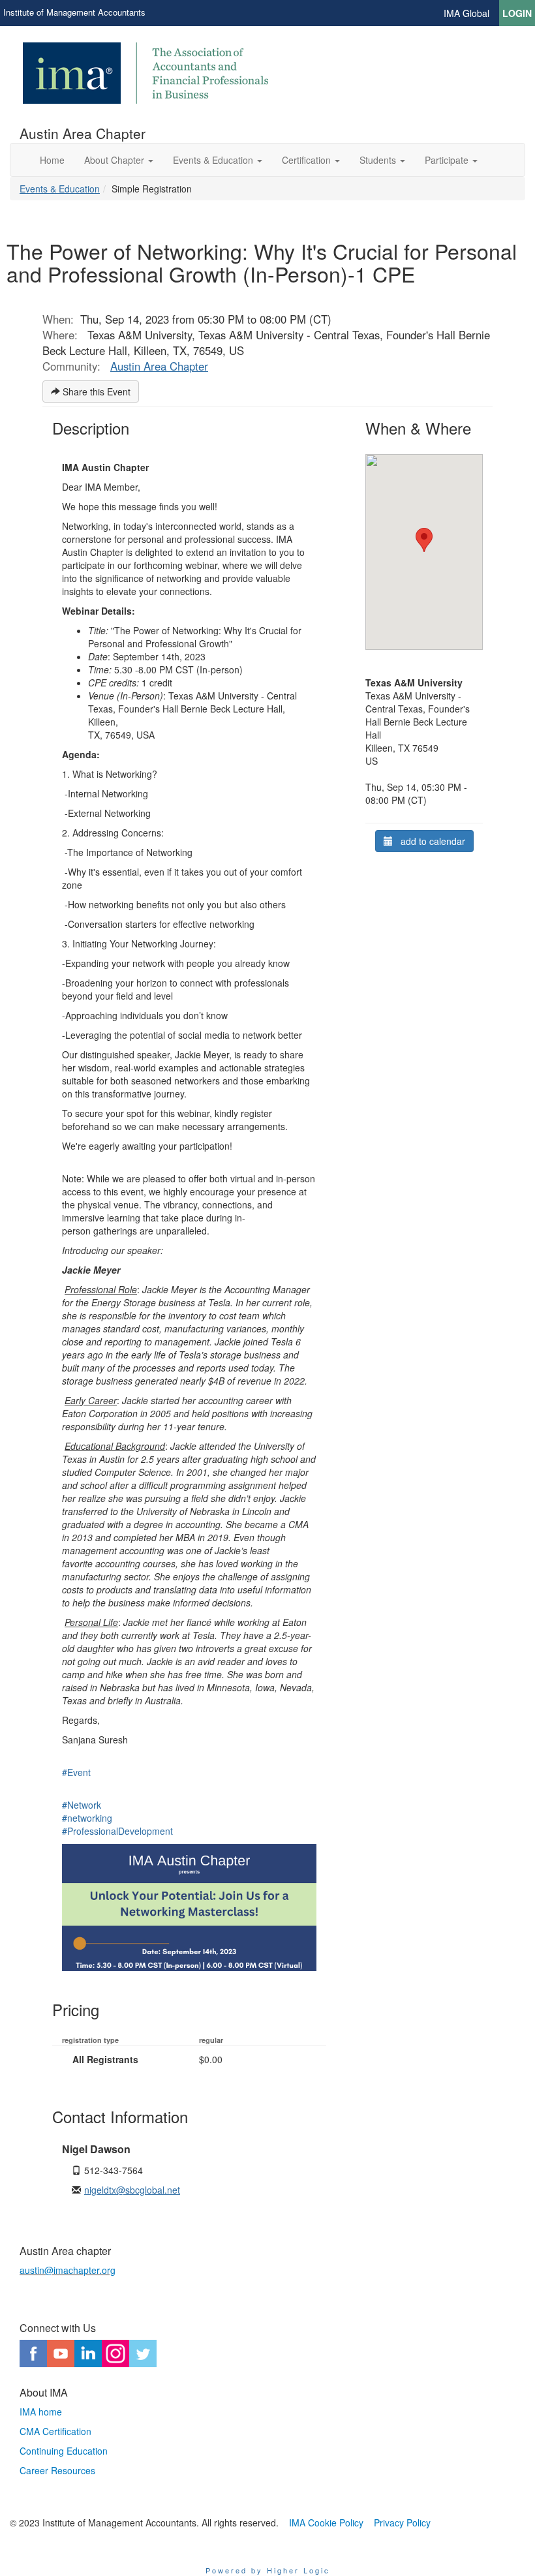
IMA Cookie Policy (326, 2522)
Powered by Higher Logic (268, 2570)
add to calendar (429, 841)
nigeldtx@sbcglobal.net (132, 2190)
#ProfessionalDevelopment (117, 1831)
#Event (76, 1772)
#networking (87, 1818)
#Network (82, 1805)
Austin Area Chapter (159, 366)
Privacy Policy (402, 2522)
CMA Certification (55, 2431)
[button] (119, 160)
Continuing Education (64, 2451)
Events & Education (60, 189)
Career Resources (57, 2470)
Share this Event (95, 391)
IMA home (41, 2412)
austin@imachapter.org (68, 2270)
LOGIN (517, 13)
